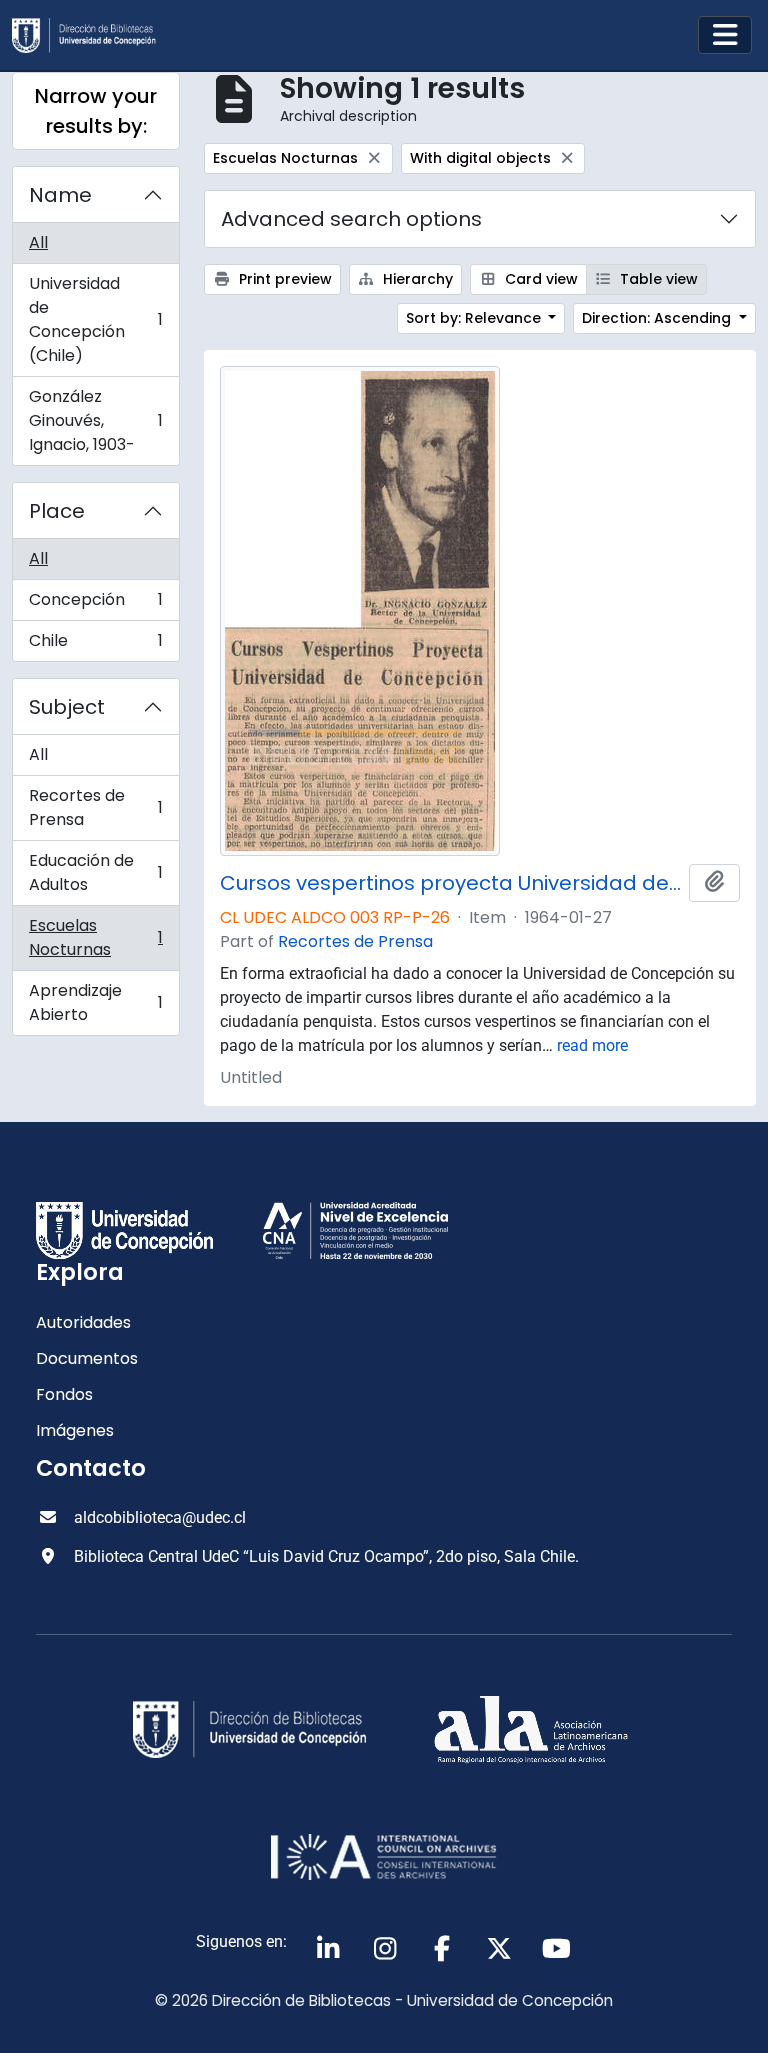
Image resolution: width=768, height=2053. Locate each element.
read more (592, 1045)
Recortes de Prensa (95, 807)
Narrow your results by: (96, 111)
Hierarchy (416, 279)
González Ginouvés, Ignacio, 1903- (95, 420)
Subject (67, 707)
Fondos (64, 1394)
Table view (657, 279)
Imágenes (75, 1430)
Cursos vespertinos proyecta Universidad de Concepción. (450, 883)
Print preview (283, 279)
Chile (95, 645)
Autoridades (83, 1322)
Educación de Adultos (95, 872)
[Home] (92, 35)
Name (60, 195)
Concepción (95, 604)
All (38, 242)
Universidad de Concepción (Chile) (95, 319)
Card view (539, 279)
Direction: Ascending (658, 318)
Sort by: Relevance (475, 318)
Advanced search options (351, 219)
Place (57, 511)
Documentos (87, 1358)
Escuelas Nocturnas (95, 937)
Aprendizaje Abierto (95, 1002)
